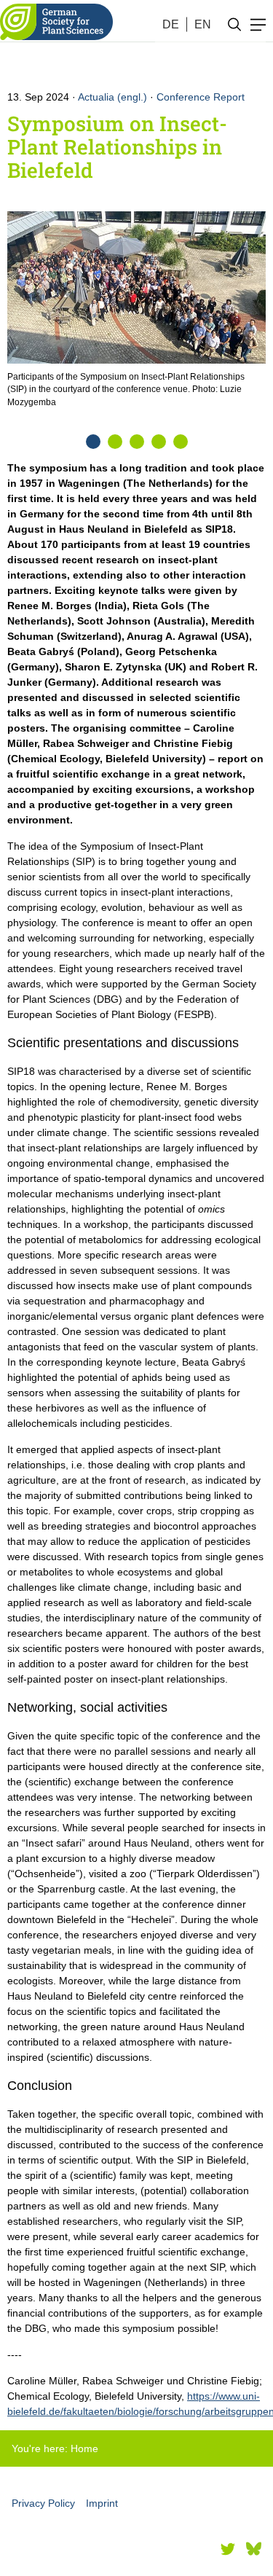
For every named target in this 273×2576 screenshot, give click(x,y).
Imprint (102, 2503)
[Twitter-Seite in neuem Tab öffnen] (228, 2549)
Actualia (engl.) (112, 97)
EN (203, 24)
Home (84, 2448)
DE (171, 24)
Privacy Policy (43, 2503)
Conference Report (201, 97)
